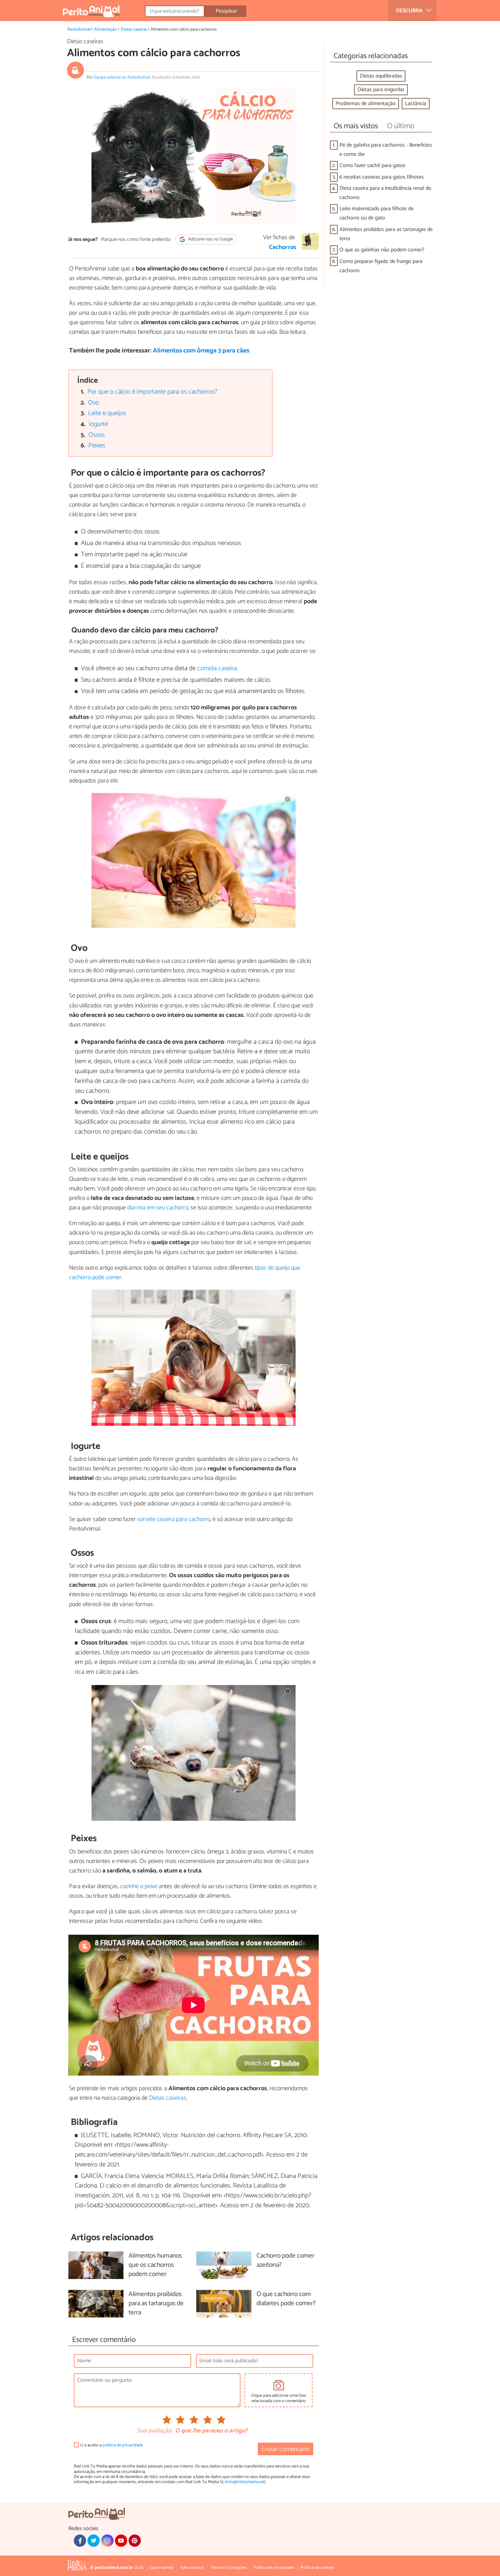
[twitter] (94, 2541)
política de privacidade (123, 2445)
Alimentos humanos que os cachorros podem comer (155, 2265)
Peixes (97, 445)
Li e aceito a (112, 2445)
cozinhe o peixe (139, 1886)
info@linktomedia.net (245, 2482)
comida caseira (217, 668)
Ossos (97, 435)
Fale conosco (192, 2568)
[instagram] (107, 2541)
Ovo (94, 403)
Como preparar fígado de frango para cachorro (381, 266)
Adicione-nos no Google (210, 239)
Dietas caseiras (134, 29)
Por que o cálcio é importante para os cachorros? (152, 392)
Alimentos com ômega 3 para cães (201, 351)
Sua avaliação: (155, 2431)
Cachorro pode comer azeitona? (285, 2261)
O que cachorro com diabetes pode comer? (286, 2299)
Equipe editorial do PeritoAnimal (122, 77)
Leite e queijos (107, 413)
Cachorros (283, 247)
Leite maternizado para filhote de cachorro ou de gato (377, 213)
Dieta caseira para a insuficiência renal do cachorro (385, 193)
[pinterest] (135, 2541)
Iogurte (98, 424)
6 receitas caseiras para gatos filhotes (382, 177)
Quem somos (162, 2568)
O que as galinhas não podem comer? (382, 250)
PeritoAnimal (79, 29)
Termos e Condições (229, 2568)
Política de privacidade (274, 2568)
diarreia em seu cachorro (158, 1208)
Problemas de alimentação (366, 104)
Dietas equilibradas (381, 76)
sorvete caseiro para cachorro (174, 1519)
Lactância (416, 104)
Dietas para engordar (381, 90)
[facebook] (80, 2541)
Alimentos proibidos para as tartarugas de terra (386, 234)
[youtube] (121, 2541)
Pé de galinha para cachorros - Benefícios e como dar (386, 150)
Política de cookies (317, 2568)
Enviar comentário (285, 2449)
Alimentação (105, 29)
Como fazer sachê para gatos (372, 166)
